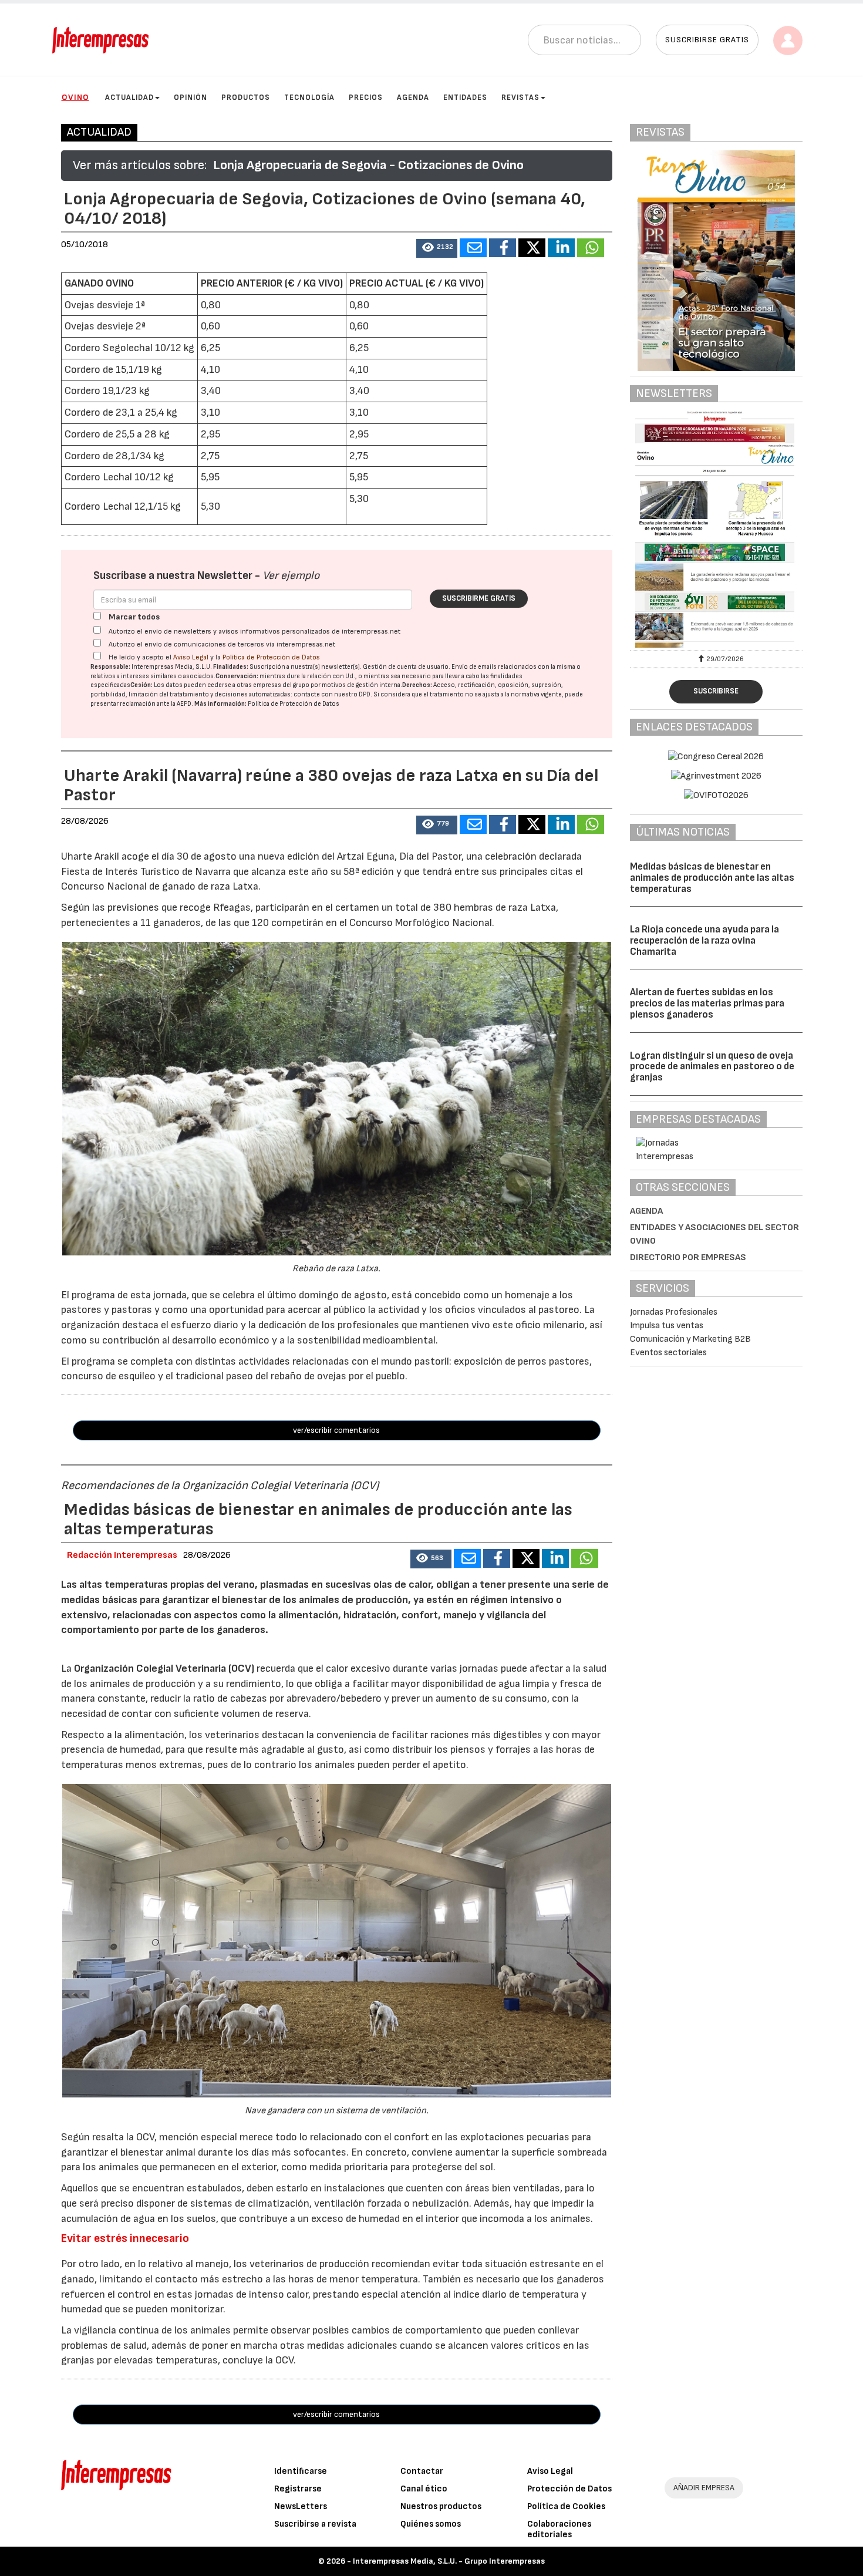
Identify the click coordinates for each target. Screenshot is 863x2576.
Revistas (520, 97)
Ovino (75, 97)
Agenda (413, 97)
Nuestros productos (441, 2506)
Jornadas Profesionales (674, 1312)
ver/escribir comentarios (336, 1430)
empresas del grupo (281, 685)
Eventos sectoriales (668, 1353)
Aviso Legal (191, 657)
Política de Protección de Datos (271, 657)
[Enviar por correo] (473, 248)
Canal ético (424, 2489)
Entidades (465, 97)
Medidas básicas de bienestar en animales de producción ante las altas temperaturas (712, 878)
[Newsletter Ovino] (716, 529)
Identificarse (301, 2471)
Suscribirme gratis (479, 598)
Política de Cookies (566, 2506)
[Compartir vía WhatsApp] (591, 248)
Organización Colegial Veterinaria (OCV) (164, 1668)
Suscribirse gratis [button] (707, 40)
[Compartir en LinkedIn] (561, 248)
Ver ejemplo (291, 576)
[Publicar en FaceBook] (503, 248)
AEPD (184, 704)
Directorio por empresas (688, 1257)
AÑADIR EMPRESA (704, 2488)
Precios (366, 97)
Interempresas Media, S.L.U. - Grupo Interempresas (449, 2561)
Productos (246, 97)
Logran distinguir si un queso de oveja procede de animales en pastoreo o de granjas (712, 1067)
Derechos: (417, 685)
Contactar (422, 2471)
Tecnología (309, 97)
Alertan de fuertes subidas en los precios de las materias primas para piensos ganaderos (707, 1003)
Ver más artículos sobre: (140, 165)
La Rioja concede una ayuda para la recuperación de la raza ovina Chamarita (704, 940)
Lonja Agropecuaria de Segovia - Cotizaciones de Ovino (368, 165)
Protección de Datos (569, 2489)
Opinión (191, 97)
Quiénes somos (431, 2524)
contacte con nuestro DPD (332, 694)
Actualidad (129, 97)
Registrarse (298, 2489)
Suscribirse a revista (315, 2524)
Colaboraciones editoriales (559, 2529)
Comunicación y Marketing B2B (690, 1339)
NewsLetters (301, 2506)
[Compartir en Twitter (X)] (532, 248)
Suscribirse (716, 691)
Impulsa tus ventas (667, 1326)
